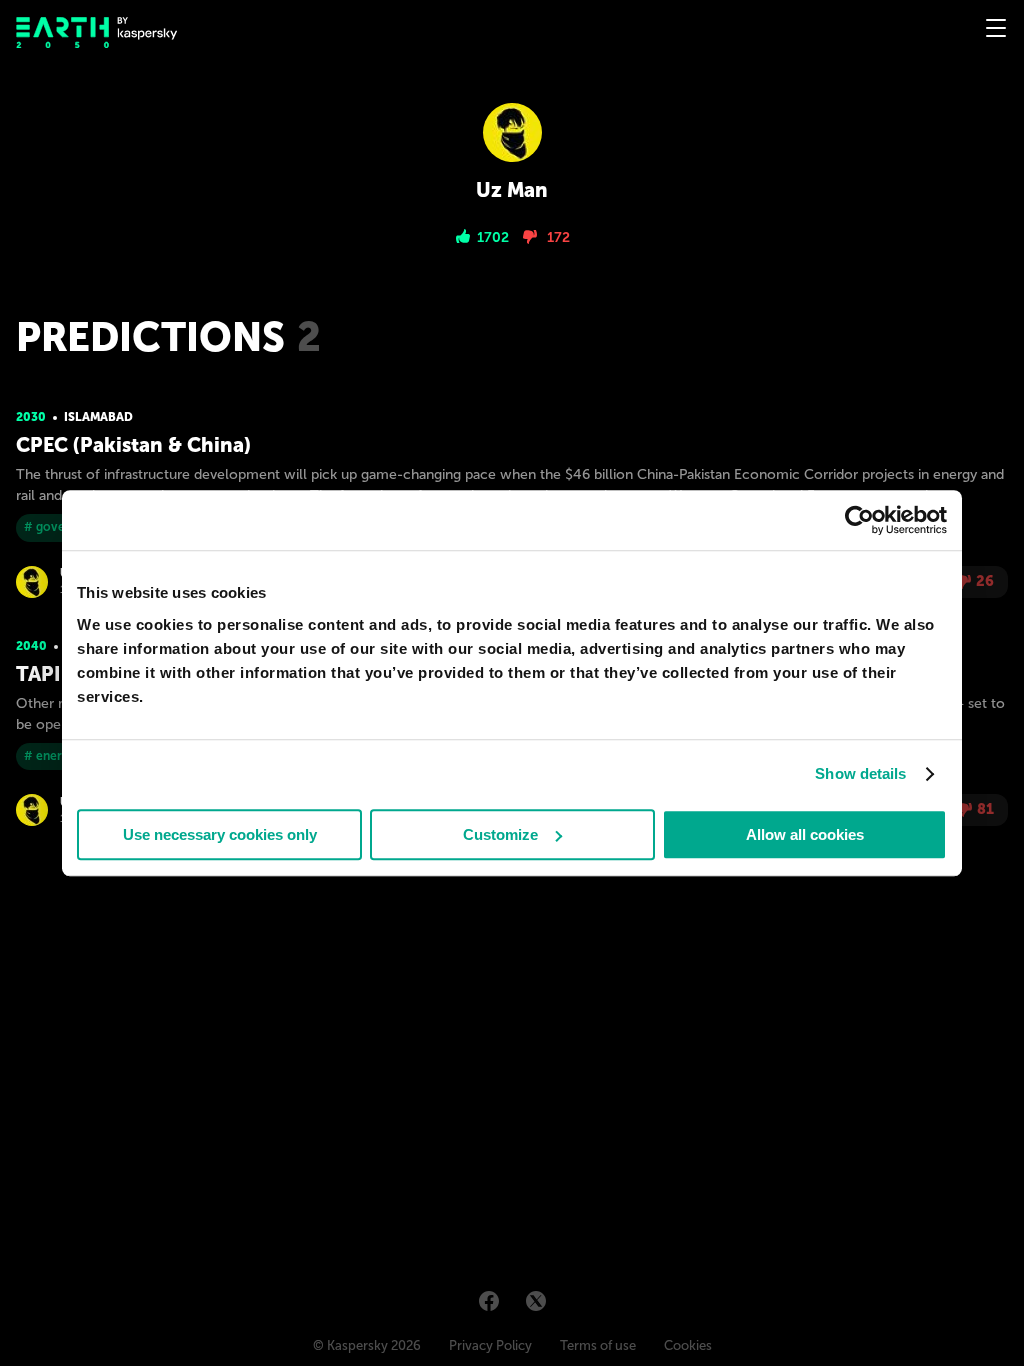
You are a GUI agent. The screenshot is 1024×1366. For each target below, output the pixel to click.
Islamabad (98, 417)
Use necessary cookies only (220, 834)
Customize (500, 834)
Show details (860, 773)
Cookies (688, 1345)
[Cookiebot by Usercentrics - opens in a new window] (859, 520)
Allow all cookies (805, 834)
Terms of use (598, 1345)
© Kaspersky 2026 (367, 1345)
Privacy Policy (490, 1345)
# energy (50, 756)
